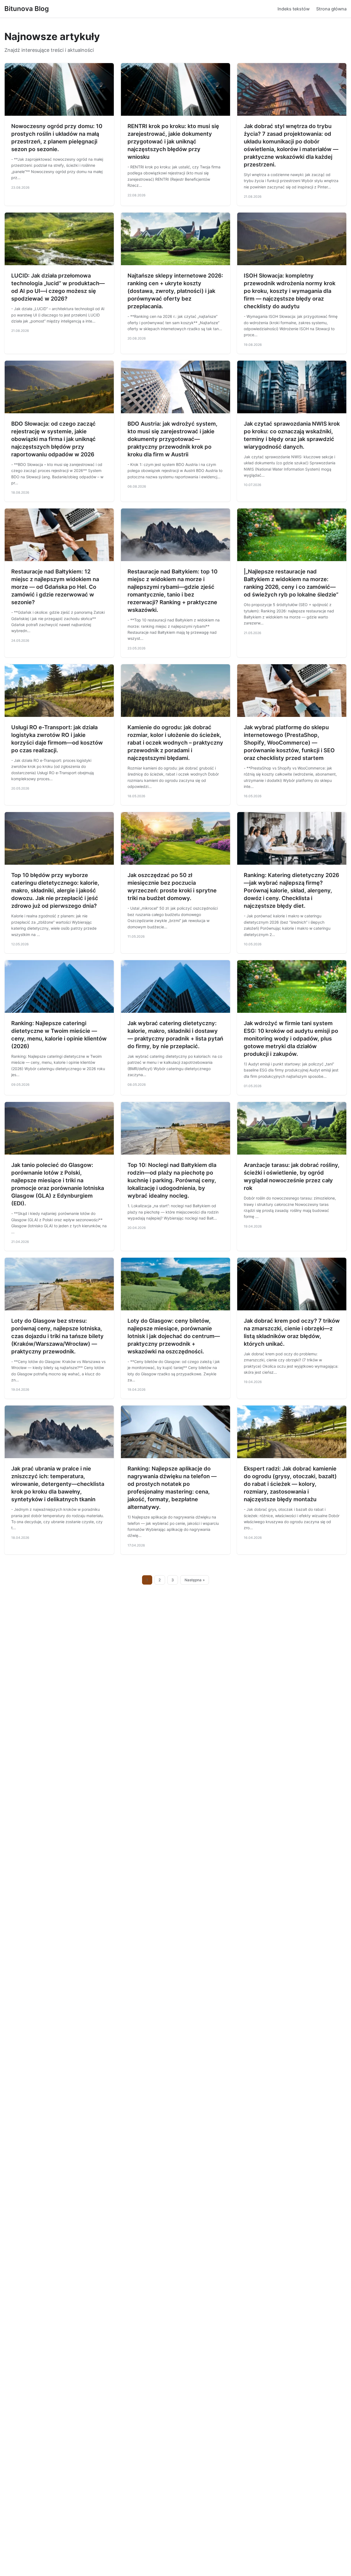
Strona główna (331, 9)
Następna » (195, 1580)
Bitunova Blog (27, 9)
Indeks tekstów (294, 9)
